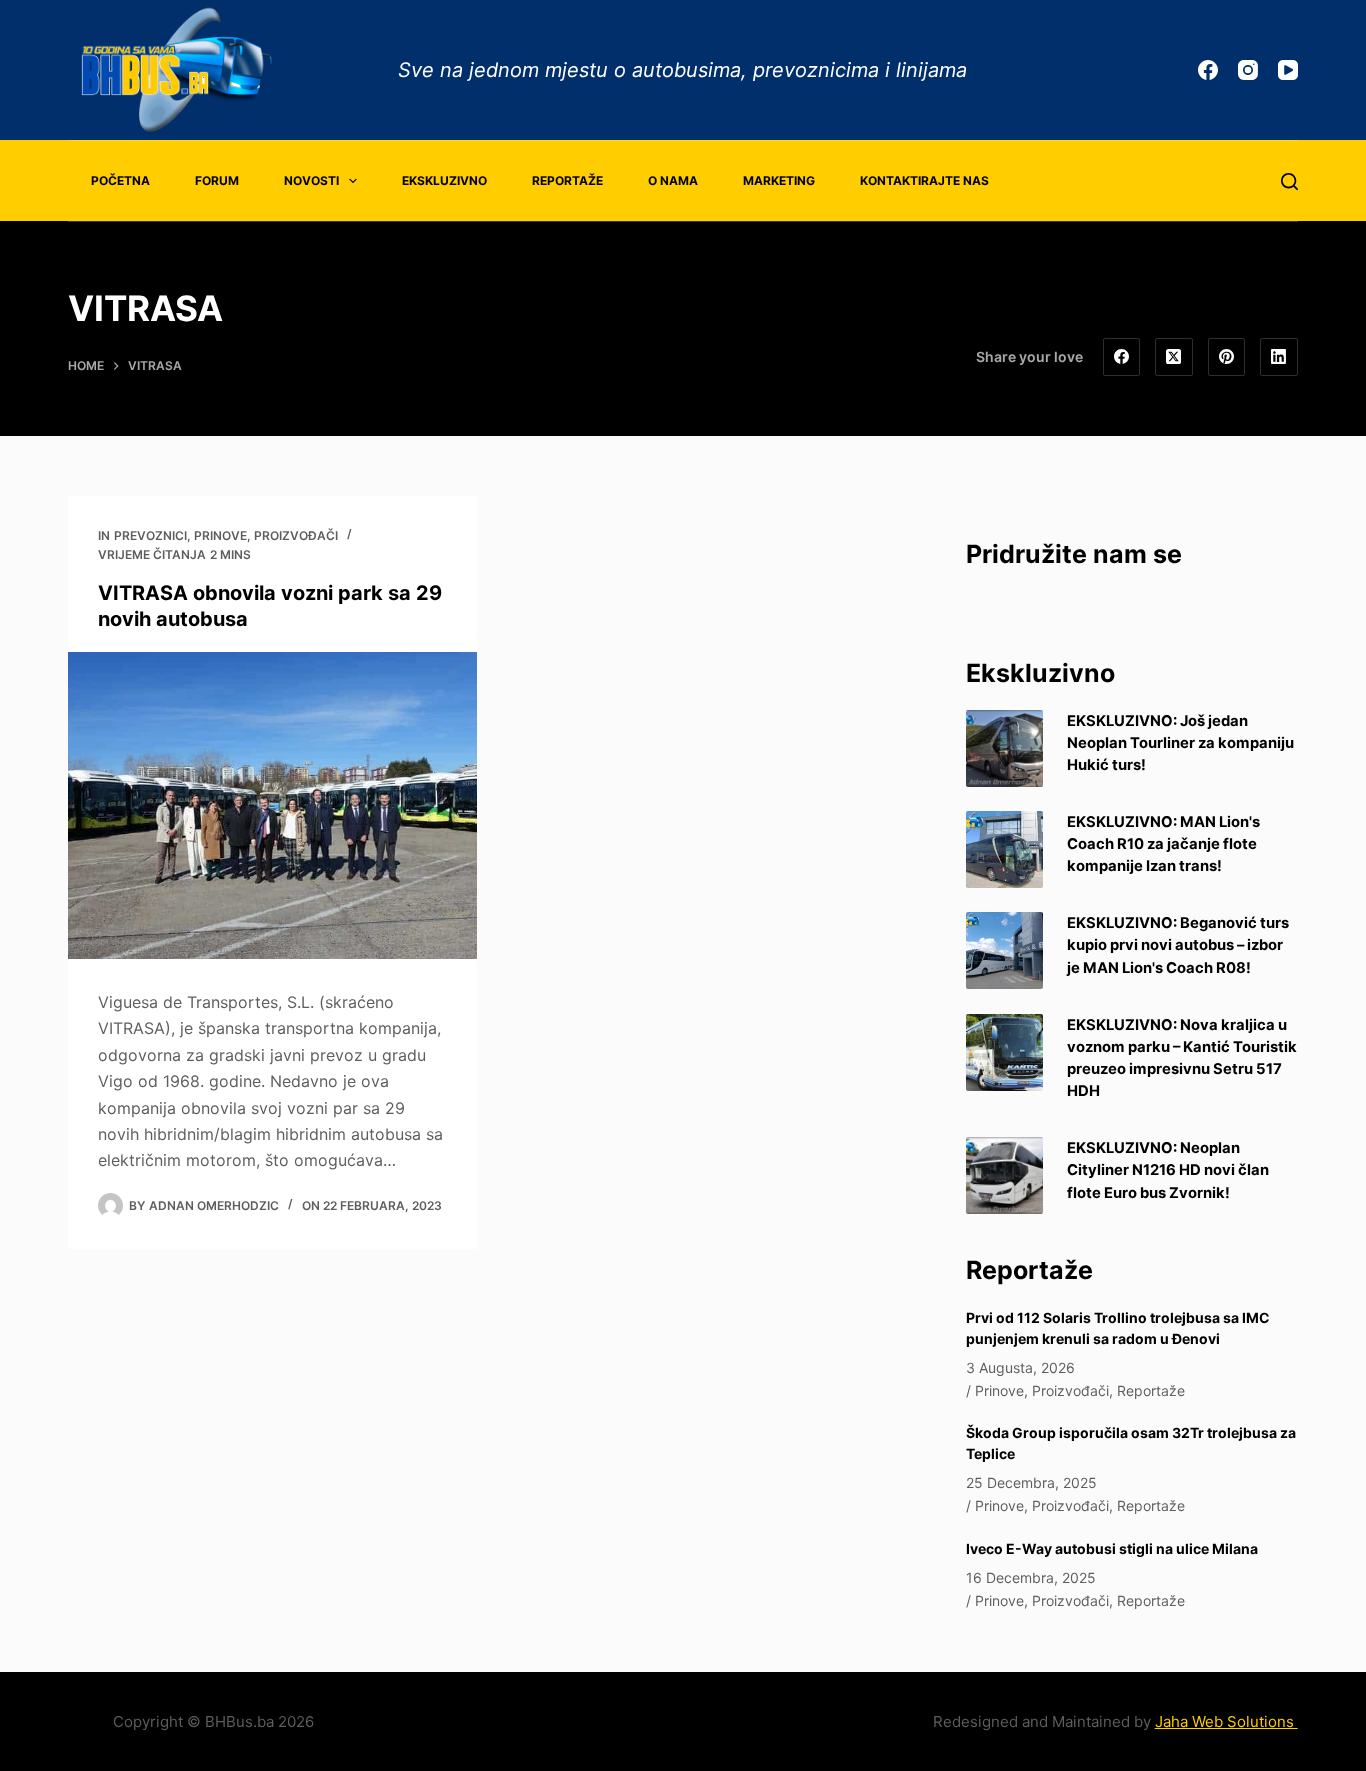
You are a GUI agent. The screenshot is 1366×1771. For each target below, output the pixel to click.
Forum (217, 180)
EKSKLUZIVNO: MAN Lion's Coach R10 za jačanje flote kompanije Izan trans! (1163, 844)
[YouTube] (1288, 70)
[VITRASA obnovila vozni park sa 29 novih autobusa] (272, 805)
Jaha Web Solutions (1226, 1721)
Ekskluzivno (444, 180)
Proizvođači (296, 535)
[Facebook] (1208, 70)
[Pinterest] (1227, 357)
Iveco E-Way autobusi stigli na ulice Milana (1112, 1548)
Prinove (220, 535)
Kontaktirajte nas (924, 180)
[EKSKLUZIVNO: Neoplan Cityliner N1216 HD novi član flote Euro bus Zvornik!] (1004, 1175)
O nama (673, 180)
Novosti (311, 180)
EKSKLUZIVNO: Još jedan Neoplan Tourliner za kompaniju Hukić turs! (1180, 743)
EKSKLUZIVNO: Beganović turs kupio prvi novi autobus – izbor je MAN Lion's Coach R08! (1178, 945)
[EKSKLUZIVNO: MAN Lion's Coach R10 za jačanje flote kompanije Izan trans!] (1004, 849)
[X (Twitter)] (1174, 357)
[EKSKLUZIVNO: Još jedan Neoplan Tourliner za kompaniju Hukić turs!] (1004, 748)
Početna (120, 180)
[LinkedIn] (1279, 357)
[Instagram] (1248, 70)
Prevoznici (150, 535)
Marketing (779, 180)
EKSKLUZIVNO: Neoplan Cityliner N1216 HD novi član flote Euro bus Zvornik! (1168, 1170)
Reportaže (567, 180)
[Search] (1289, 181)
